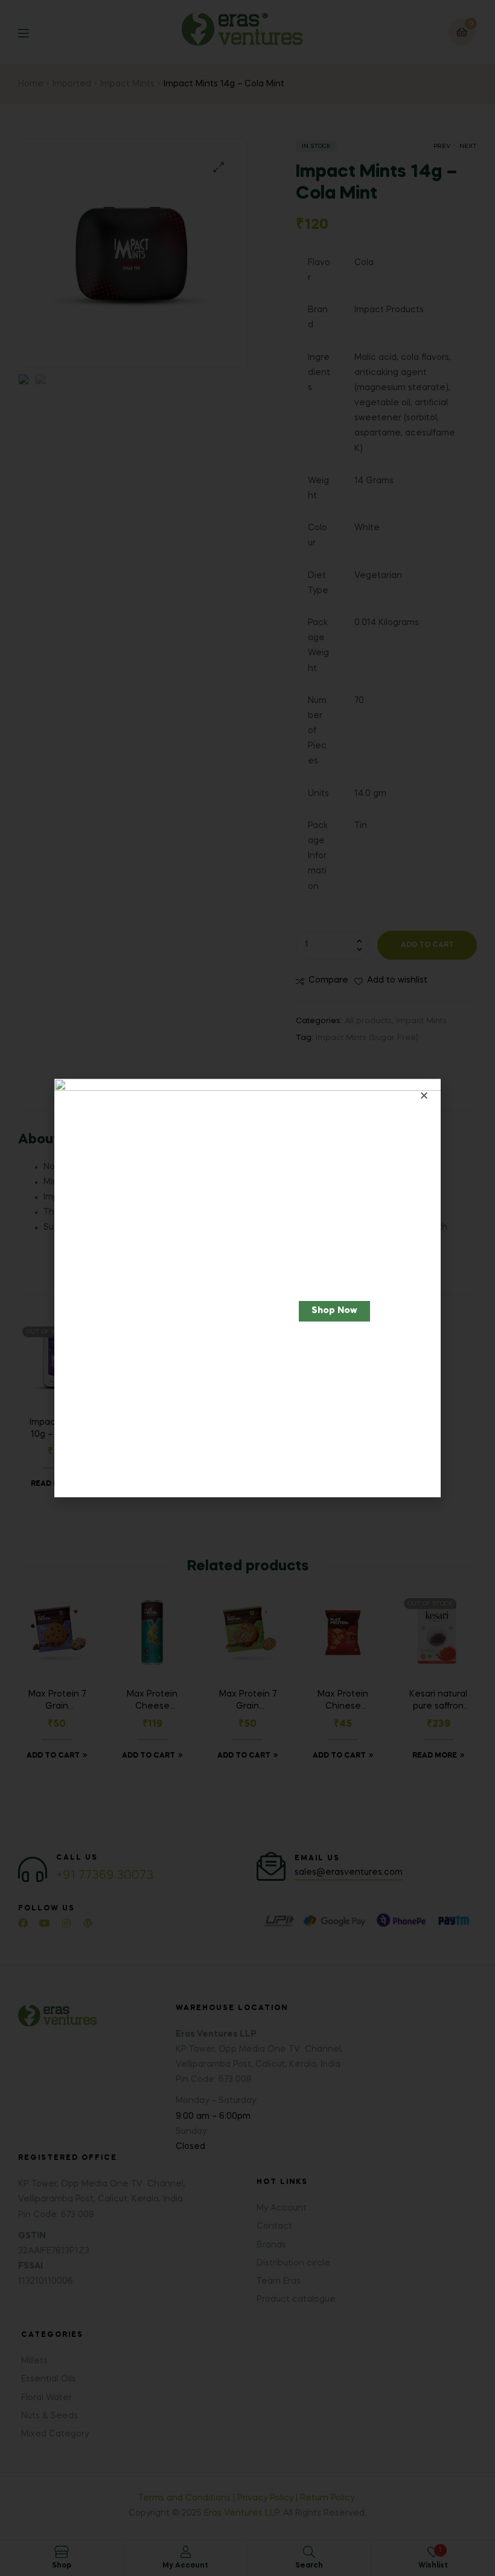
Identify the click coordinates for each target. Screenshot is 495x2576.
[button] (334, 1311)
